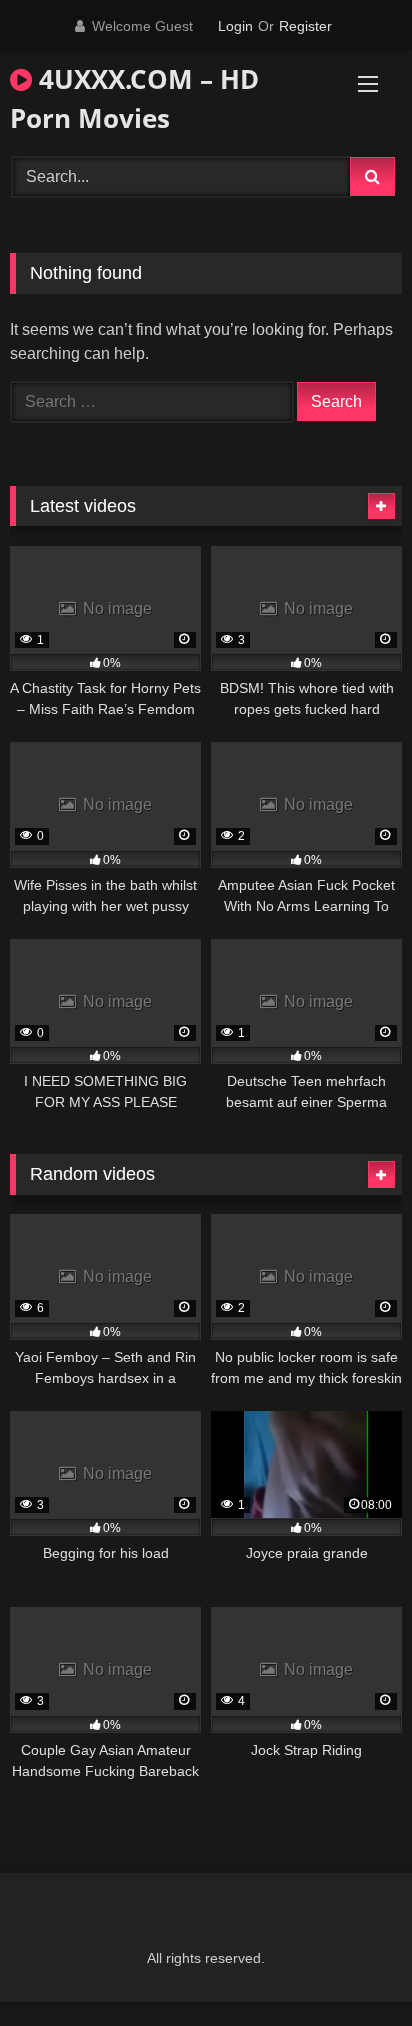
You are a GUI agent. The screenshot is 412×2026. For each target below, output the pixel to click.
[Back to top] (350, 1966)
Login (235, 26)
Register (305, 26)
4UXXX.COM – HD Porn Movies (134, 98)
